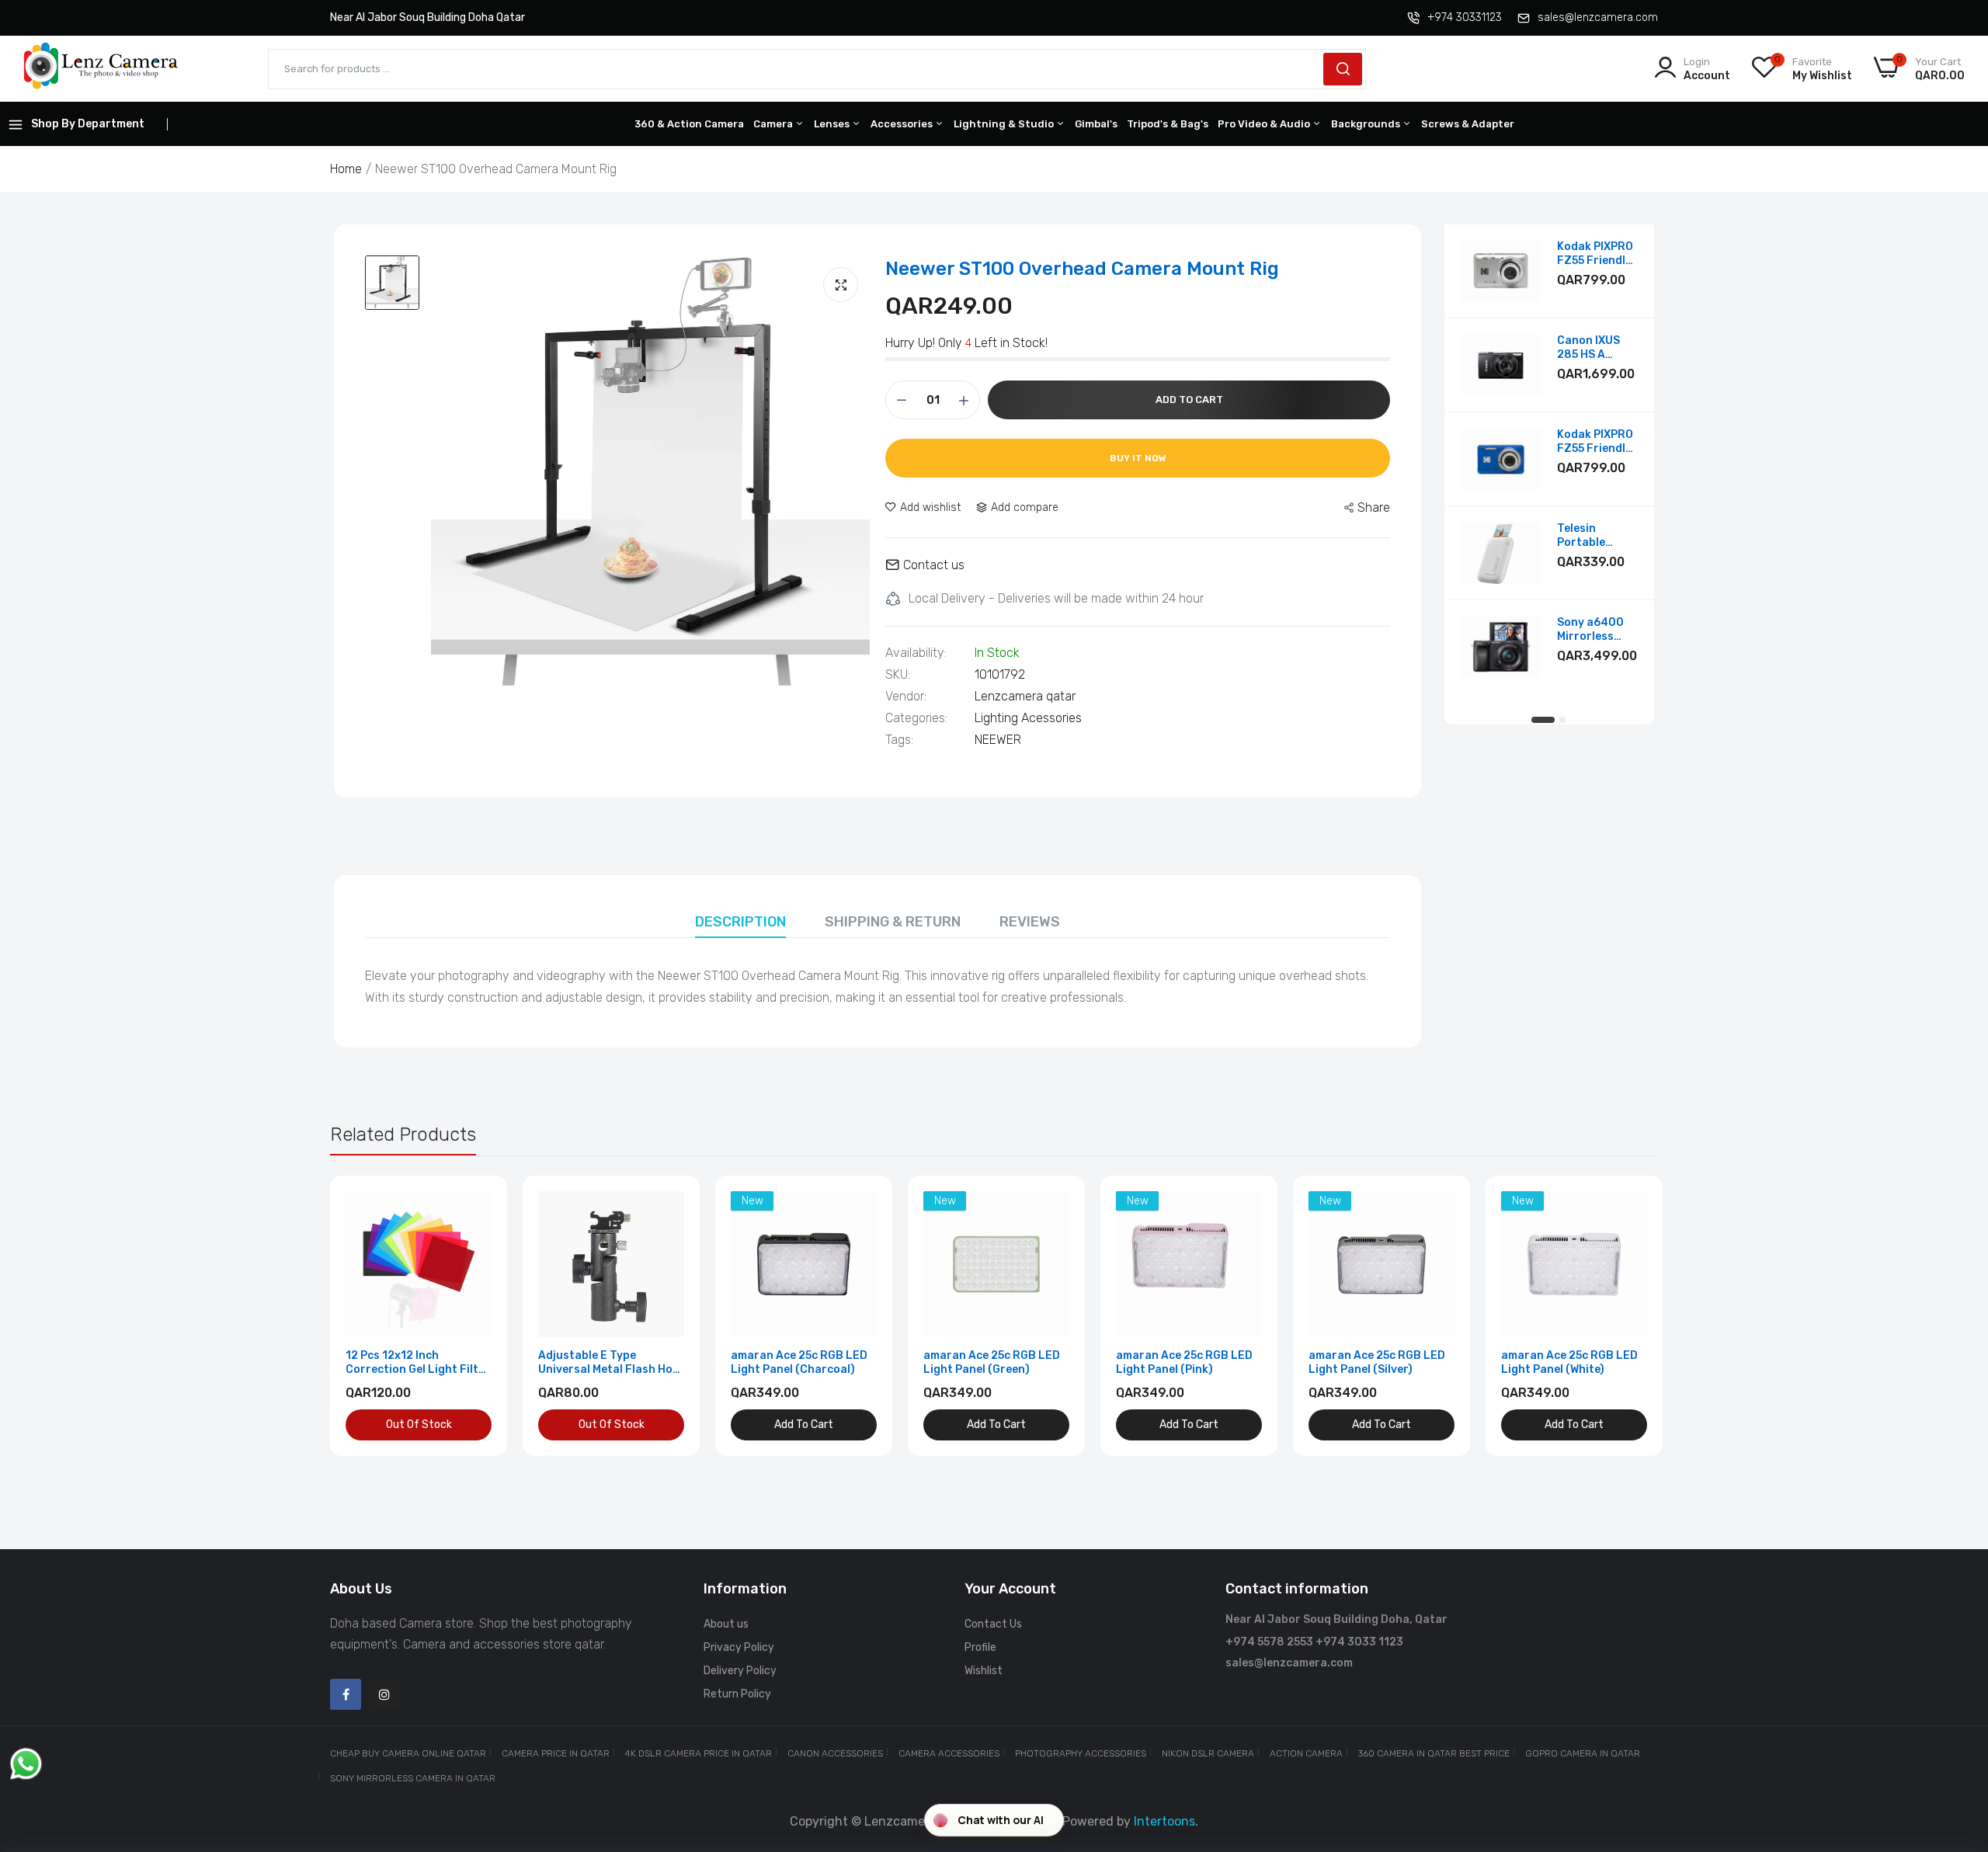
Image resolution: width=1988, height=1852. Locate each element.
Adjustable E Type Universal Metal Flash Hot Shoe (608, 1363)
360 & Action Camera (689, 124)
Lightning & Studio (1005, 124)
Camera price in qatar (556, 1753)
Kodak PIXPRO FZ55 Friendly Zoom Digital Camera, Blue (1595, 442)
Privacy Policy (739, 1647)
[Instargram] (384, 1694)
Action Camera (1306, 1753)
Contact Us (993, 1624)
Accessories (903, 124)
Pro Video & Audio (1265, 124)
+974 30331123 (1465, 17)
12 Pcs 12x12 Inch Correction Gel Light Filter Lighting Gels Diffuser (418, 1363)
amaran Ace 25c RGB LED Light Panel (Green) (992, 1362)
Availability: (916, 653)
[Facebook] (346, 1694)
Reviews (1030, 922)
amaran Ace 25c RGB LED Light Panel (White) (1569, 1362)
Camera (774, 124)
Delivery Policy (740, 1671)
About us (726, 1624)
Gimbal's (1096, 124)
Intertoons (1164, 1821)
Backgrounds (1367, 124)
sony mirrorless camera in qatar (413, 1778)
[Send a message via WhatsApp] (26, 1764)
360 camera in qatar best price (1434, 1753)
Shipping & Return (893, 922)
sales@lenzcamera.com (1598, 17)
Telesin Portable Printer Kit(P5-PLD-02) (1597, 536)
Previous (369, 1316)
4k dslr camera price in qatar (699, 1753)
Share (1374, 507)
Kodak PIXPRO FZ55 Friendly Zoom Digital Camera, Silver (1597, 254)
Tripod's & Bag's (1168, 124)
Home (346, 169)
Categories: (916, 718)
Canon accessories (835, 1753)
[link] (478, 1205)
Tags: (899, 740)
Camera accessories (949, 1753)
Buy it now (1138, 458)
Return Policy (737, 1694)
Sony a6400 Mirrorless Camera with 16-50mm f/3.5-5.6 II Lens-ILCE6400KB (1592, 630)
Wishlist (984, 1671)
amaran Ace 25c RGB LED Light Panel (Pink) (1184, 1362)
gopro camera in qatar (1583, 1753)
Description (740, 922)
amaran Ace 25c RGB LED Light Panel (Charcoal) (799, 1362)
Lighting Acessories (1028, 718)
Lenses (833, 124)
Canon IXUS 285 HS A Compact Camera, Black (1596, 348)
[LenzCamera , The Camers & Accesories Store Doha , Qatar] (101, 69)
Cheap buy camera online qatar (408, 1753)
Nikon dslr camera (1208, 1753)
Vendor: (906, 697)
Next (1619, 1316)
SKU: (898, 675)
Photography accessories (1081, 1753)
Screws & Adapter (1468, 124)
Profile (980, 1647)
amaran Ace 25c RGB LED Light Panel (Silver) (1377, 1362)
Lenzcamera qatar (1025, 696)
